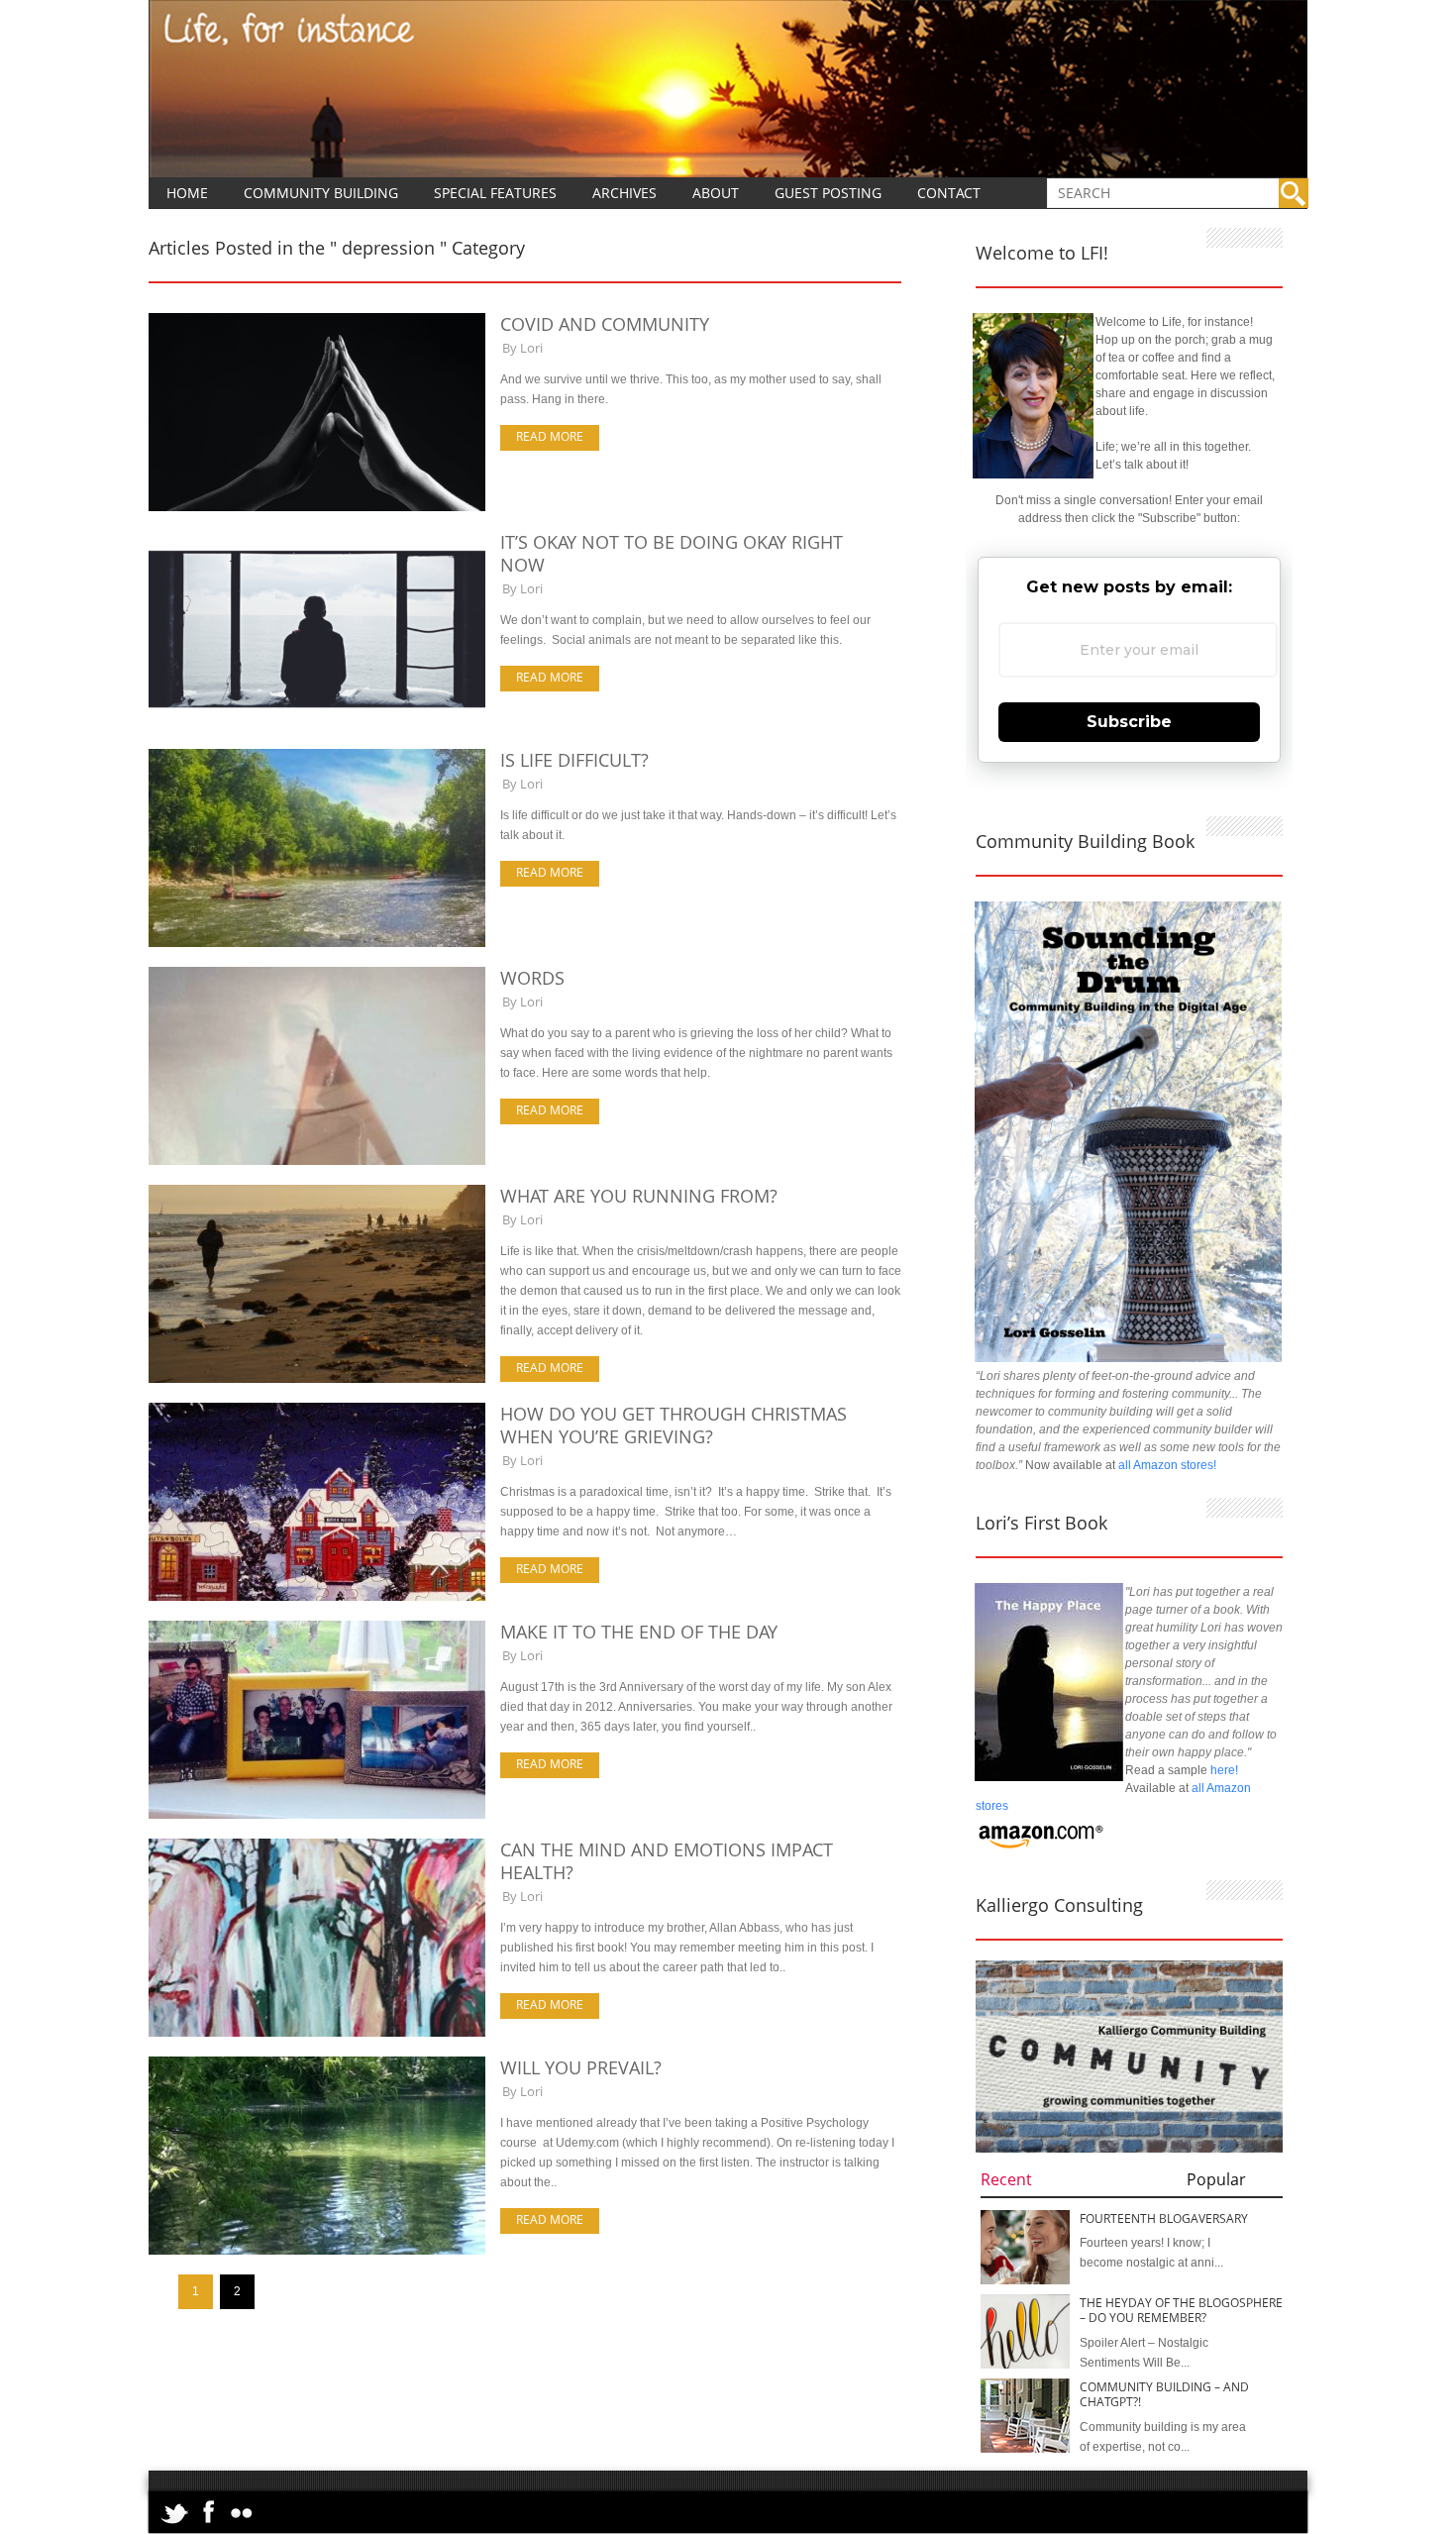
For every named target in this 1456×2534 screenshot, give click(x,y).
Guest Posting (828, 193)
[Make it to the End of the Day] (317, 1815)
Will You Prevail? (581, 2067)
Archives (624, 193)
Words (532, 978)
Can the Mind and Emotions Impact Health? (667, 1861)
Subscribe (1129, 722)
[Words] (317, 1161)
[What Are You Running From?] (317, 1379)
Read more (550, 436)
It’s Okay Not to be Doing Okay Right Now (672, 553)
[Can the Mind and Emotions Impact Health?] (317, 2033)
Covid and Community (605, 324)
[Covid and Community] (317, 507)
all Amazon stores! (1167, 1465)
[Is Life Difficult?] (317, 943)
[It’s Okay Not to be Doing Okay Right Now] (317, 725)
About (716, 193)
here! (1224, 1770)
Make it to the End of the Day (639, 1632)
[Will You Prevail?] (317, 2251)
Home (187, 193)
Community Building (321, 193)
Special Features (495, 193)
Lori (531, 348)
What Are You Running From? (639, 1196)
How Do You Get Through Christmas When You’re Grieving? (674, 1425)
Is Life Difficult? (574, 760)
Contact (949, 193)
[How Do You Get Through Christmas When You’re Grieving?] (317, 1597)
